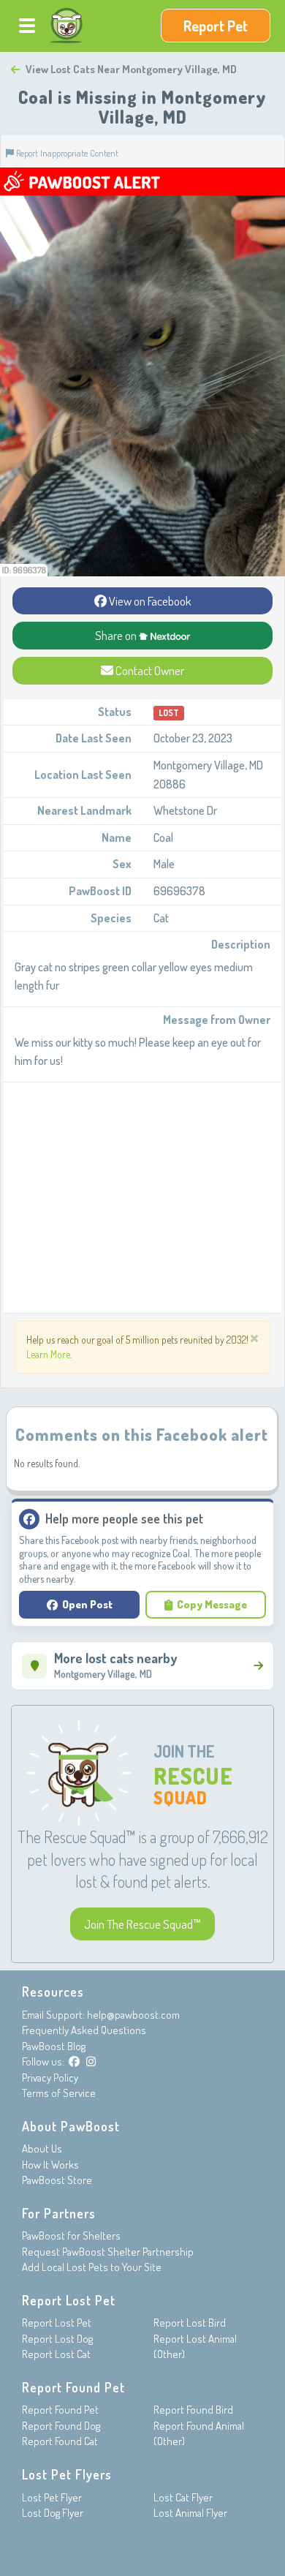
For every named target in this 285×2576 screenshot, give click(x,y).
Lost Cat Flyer (183, 2497)
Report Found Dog (61, 2426)
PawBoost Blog (54, 2046)
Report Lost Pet (57, 2323)
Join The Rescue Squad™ (142, 1924)
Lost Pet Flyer (52, 2497)
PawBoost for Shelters (71, 2236)
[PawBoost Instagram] (91, 2061)
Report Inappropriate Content (66, 153)
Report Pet (216, 26)
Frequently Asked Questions (84, 2030)
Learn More (48, 1354)
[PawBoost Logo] (66, 26)
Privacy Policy (50, 2078)
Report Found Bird (193, 2410)
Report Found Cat (60, 2441)
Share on (117, 635)
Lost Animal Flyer (190, 2513)
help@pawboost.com (133, 2015)
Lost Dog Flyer (53, 2513)
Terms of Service (59, 2093)
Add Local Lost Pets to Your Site (92, 2267)
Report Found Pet (60, 2410)
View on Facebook (149, 601)
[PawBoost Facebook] (74, 2061)
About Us (42, 2148)
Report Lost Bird (190, 2323)
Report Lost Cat (56, 2354)
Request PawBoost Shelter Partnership (108, 2252)
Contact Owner (149, 670)
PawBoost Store (57, 2180)
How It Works (50, 2165)
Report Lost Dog (57, 2339)
